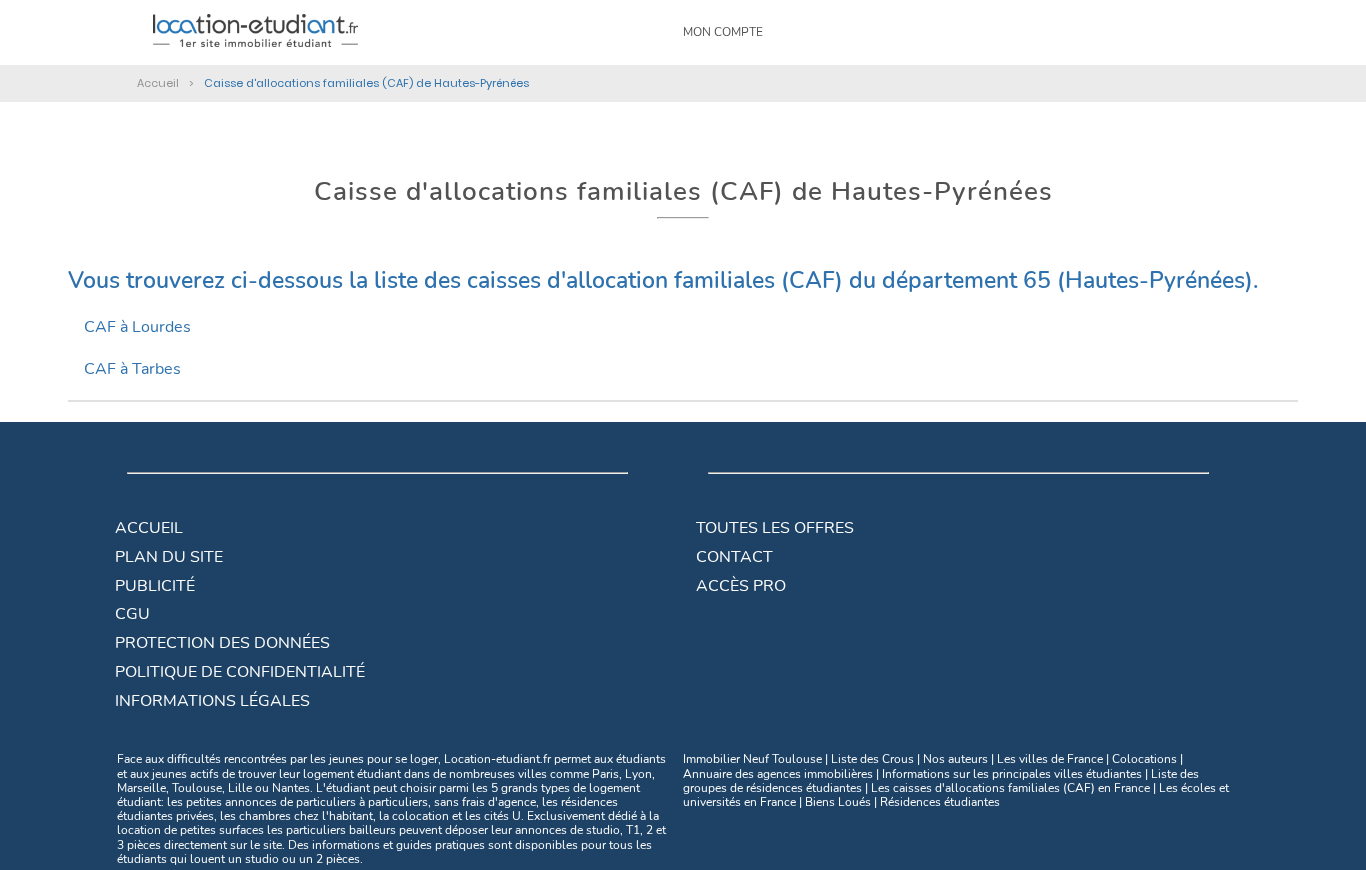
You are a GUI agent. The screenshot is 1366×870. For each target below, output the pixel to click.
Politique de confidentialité (240, 672)
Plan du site (169, 557)
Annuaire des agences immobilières (778, 774)
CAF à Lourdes (137, 327)
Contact (734, 557)
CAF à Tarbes (132, 369)
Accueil (149, 528)
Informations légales (212, 701)
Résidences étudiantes (940, 802)
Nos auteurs (955, 759)
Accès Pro (741, 586)
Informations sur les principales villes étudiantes (1012, 774)
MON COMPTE (723, 32)
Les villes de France (1050, 759)
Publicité (155, 586)
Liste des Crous (872, 759)
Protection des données (222, 643)
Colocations (1144, 759)
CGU (132, 614)
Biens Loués (838, 802)
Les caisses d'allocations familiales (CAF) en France (1010, 788)
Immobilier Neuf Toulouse (752, 759)
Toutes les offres (775, 528)
